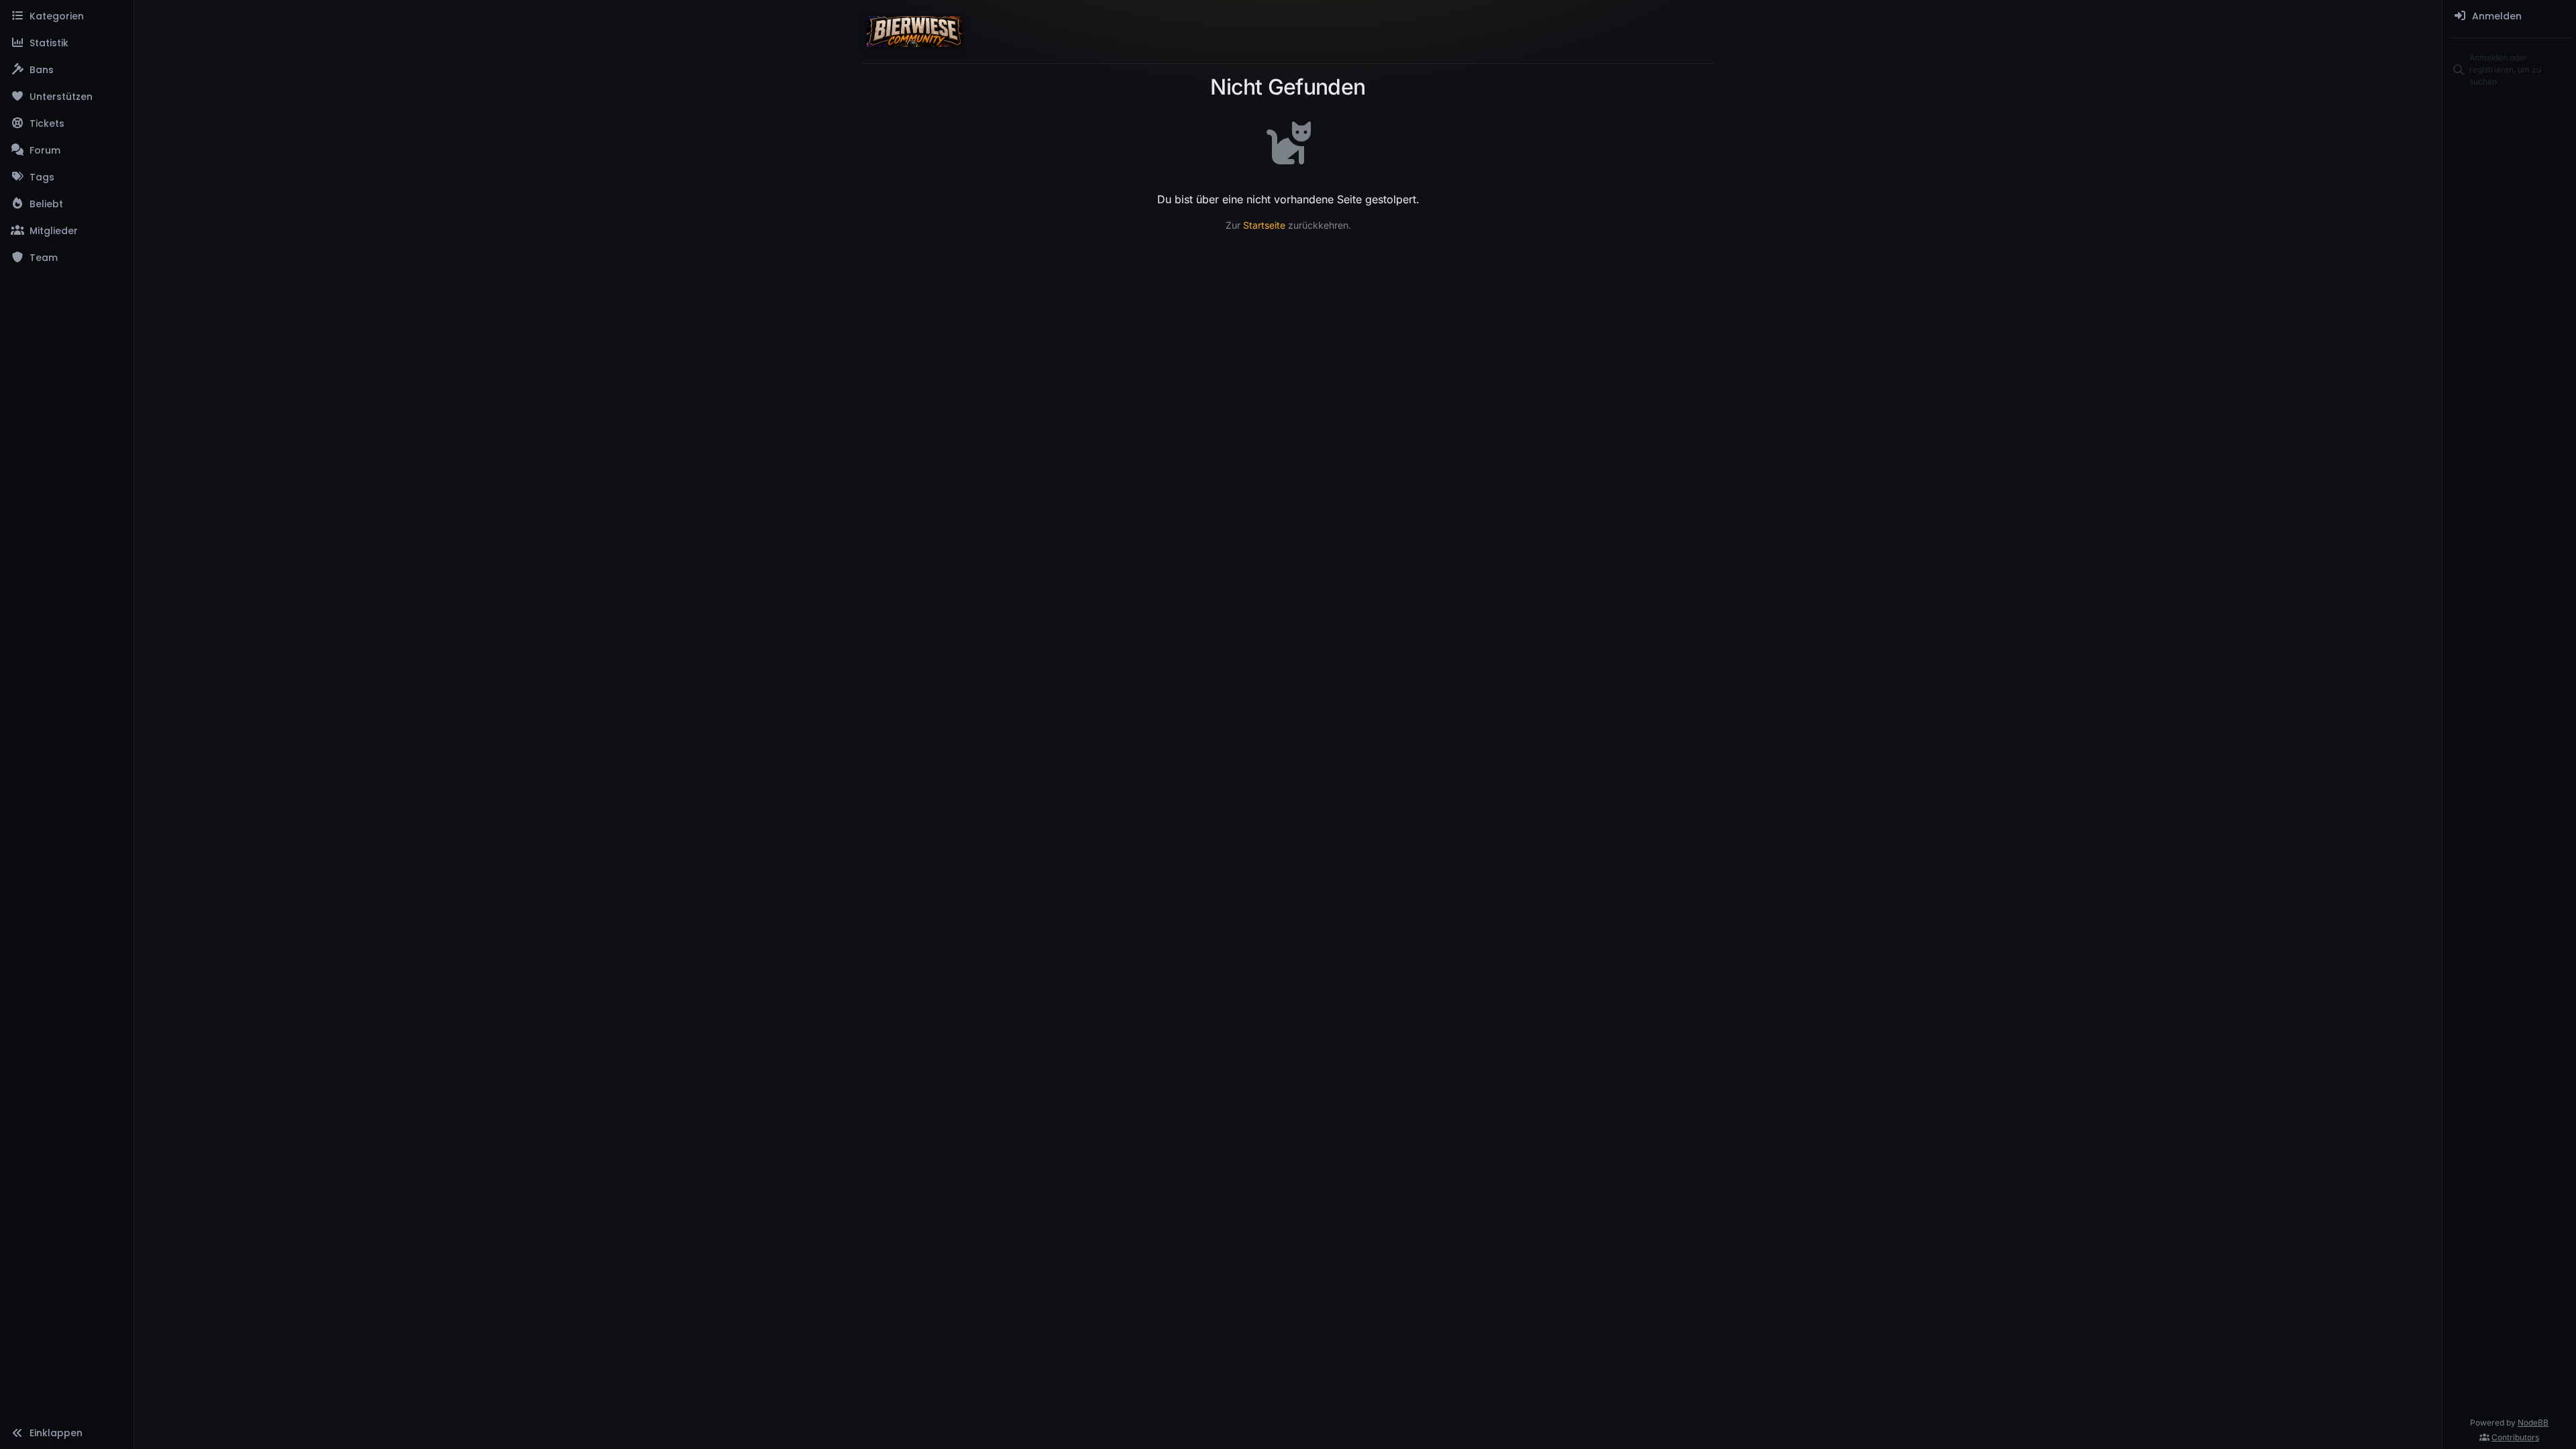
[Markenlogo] (914, 32)
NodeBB (2533, 1423)
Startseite (1264, 225)
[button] (67, 1433)
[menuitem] (2509, 16)
